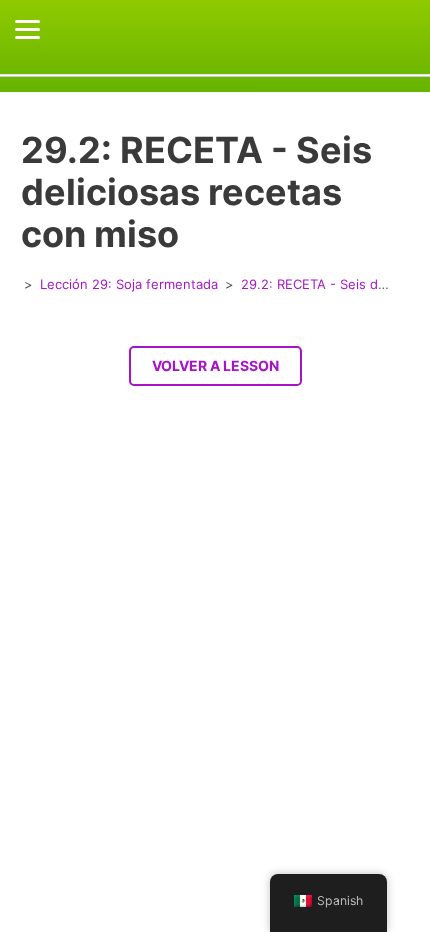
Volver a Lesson (215, 365)
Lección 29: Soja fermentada (129, 284)
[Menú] (27, 29)
